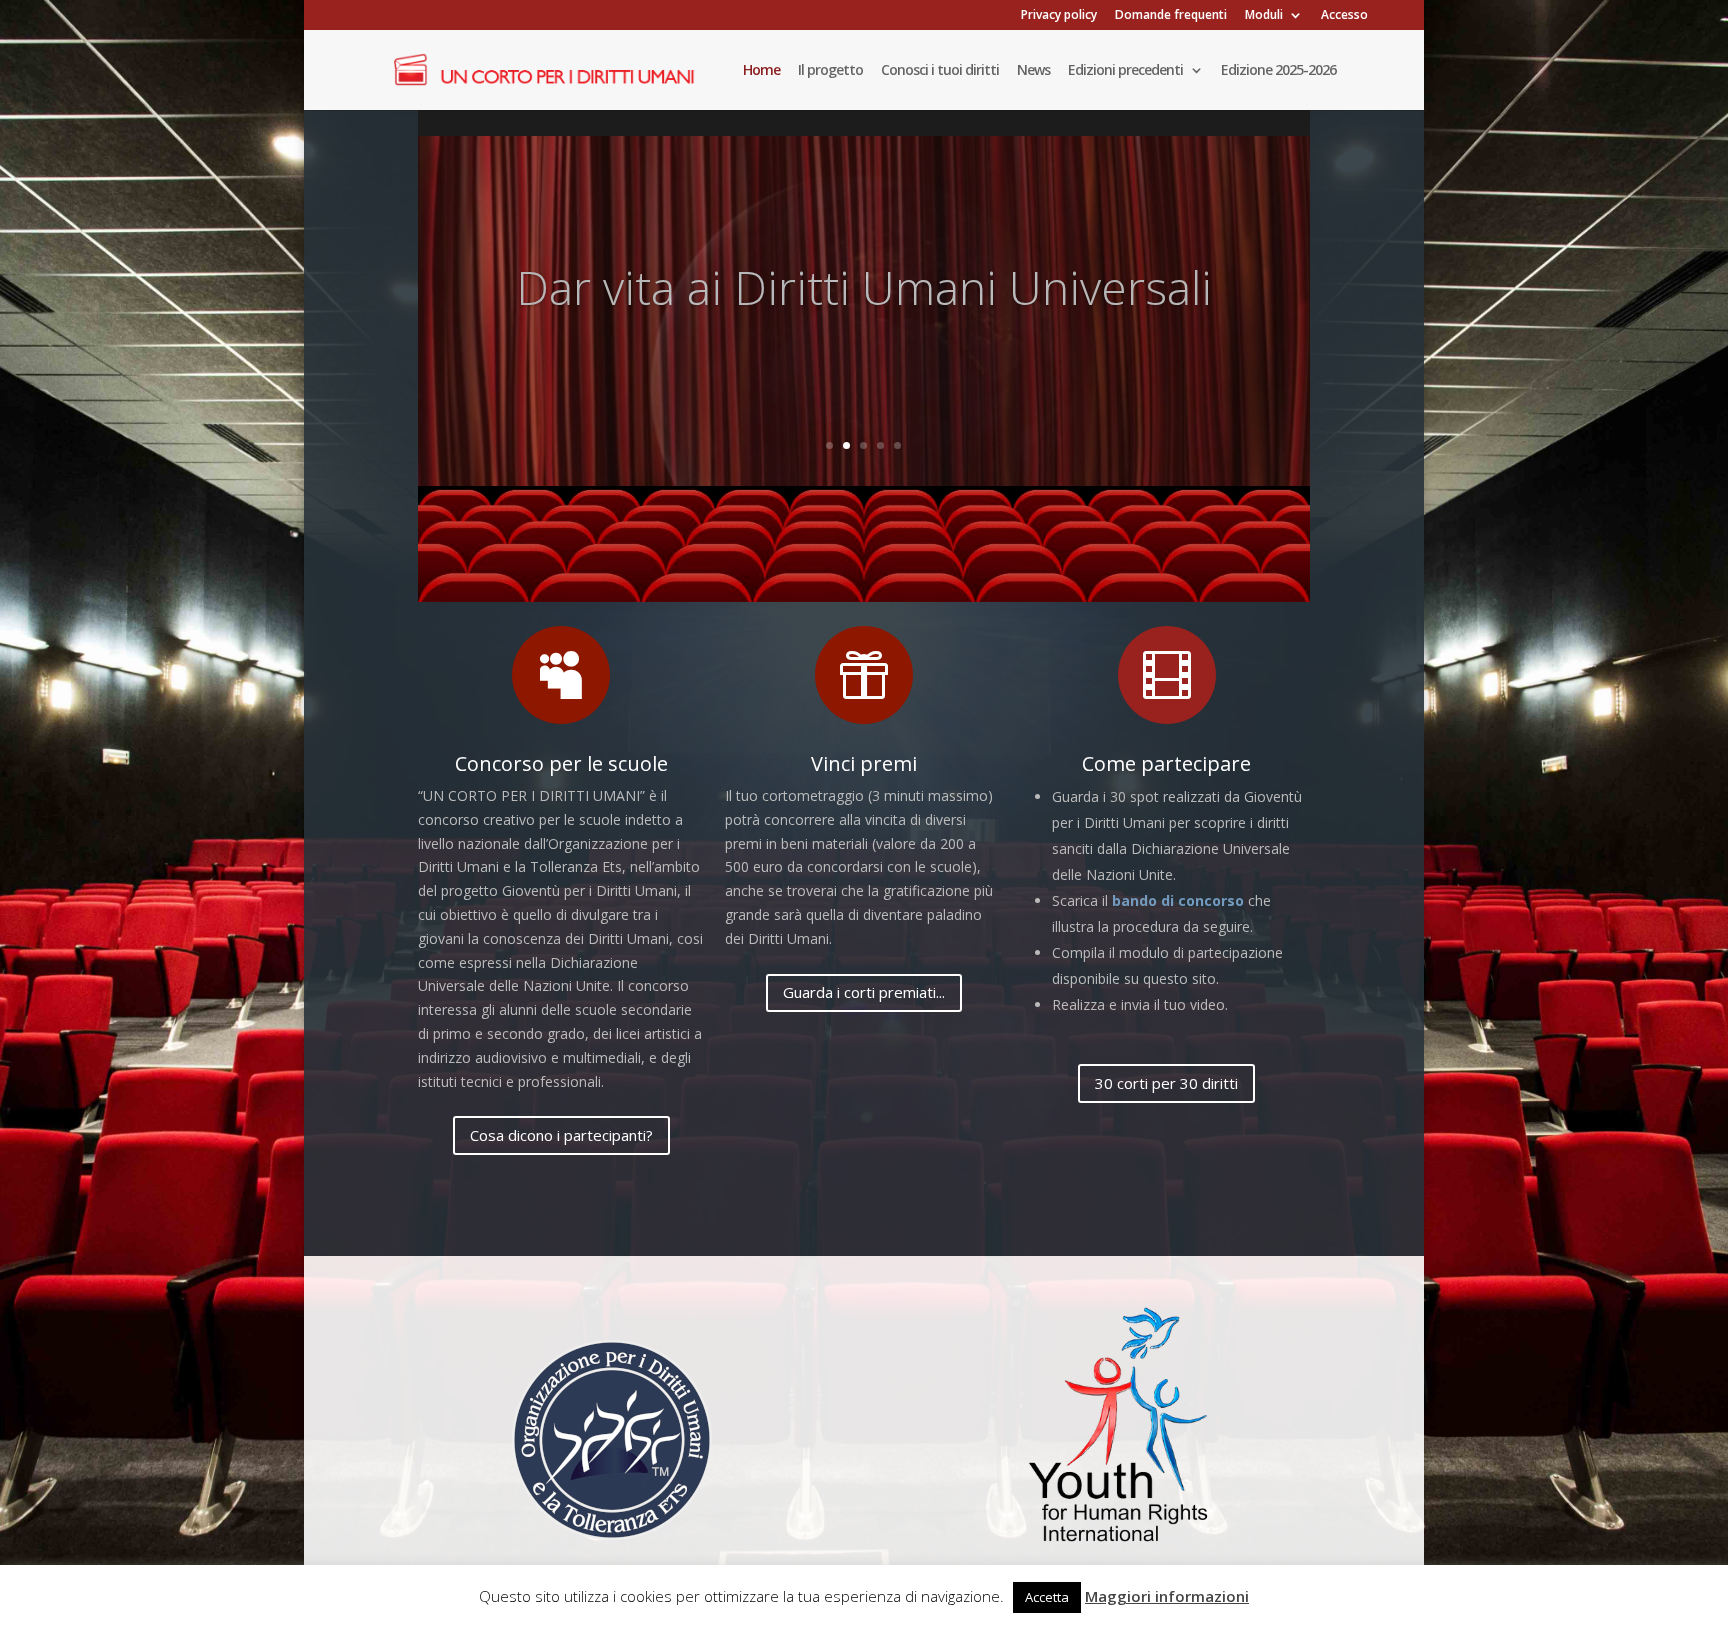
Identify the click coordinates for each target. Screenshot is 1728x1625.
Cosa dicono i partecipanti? (561, 1135)
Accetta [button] (1047, 1597)
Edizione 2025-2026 (1278, 71)
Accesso (1344, 16)
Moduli (1264, 16)
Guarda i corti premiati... (864, 992)
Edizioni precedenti (1125, 71)
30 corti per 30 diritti (1166, 1083)
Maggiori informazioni (1167, 1596)
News (1033, 71)
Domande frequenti (1171, 16)
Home (761, 71)
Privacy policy (1059, 16)
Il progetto (830, 71)
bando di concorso (1178, 900)
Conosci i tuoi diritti (940, 71)
